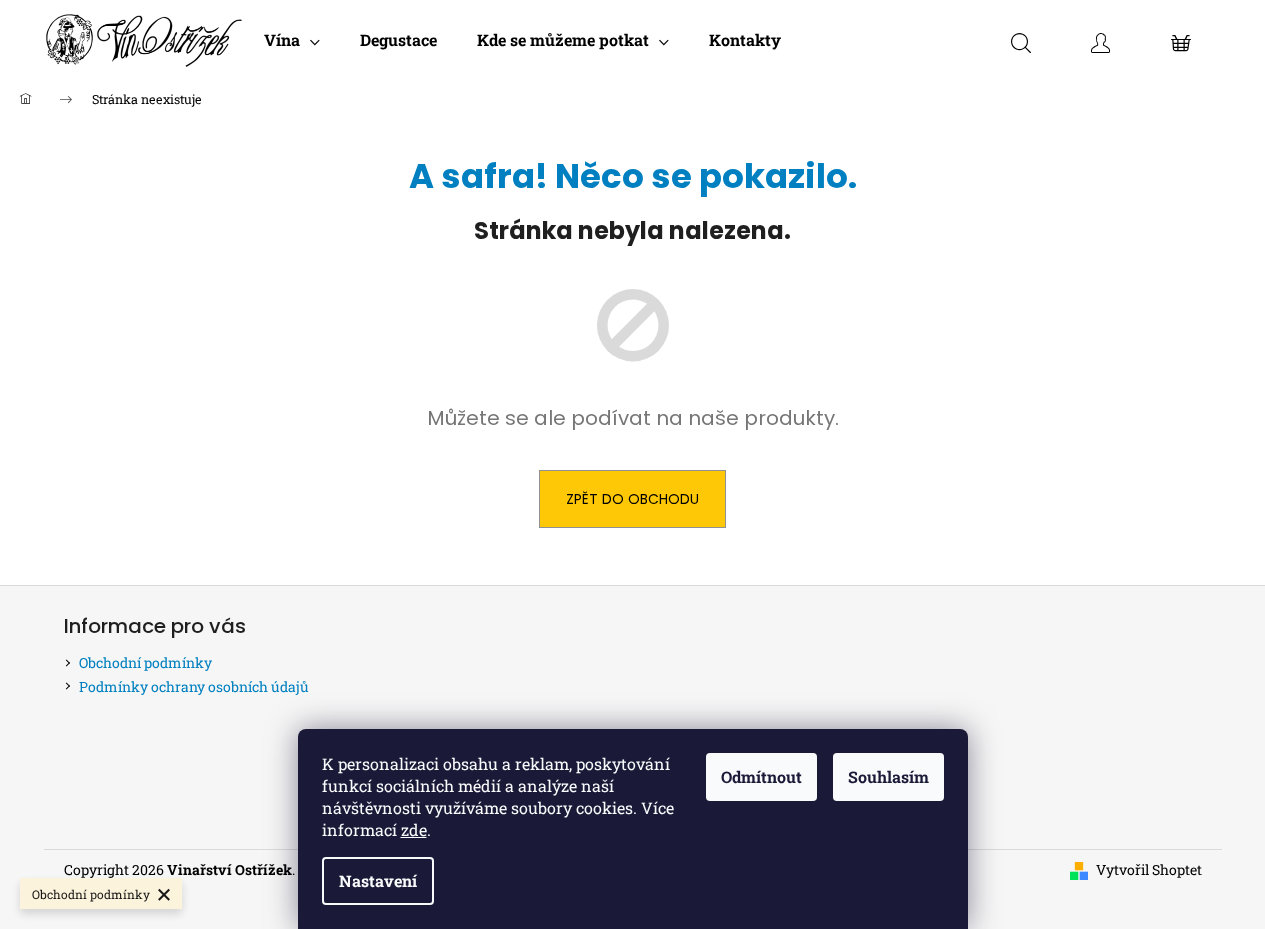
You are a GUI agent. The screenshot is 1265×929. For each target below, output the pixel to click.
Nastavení (378, 880)
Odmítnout (761, 776)
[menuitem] (292, 40)
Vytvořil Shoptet (1149, 869)
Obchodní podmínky (145, 662)
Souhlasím (888, 776)
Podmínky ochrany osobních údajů (194, 686)
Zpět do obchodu (632, 499)
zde (414, 829)
